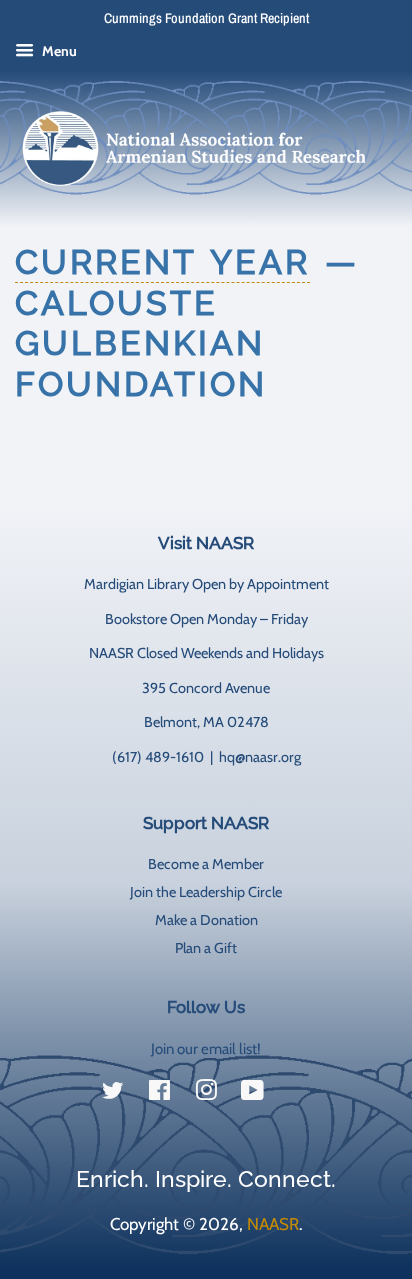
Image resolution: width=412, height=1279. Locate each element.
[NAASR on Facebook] (159, 1094)
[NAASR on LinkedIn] (299, 1094)
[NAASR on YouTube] (252, 1094)
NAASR (273, 1224)
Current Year (162, 262)
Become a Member (206, 864)
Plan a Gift (206, 948)
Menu (58, 51)
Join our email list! (206, 1049)
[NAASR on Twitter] (113, 1094)
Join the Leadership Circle (206, 892)
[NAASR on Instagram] (206, 1094)
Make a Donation (206, 920)
